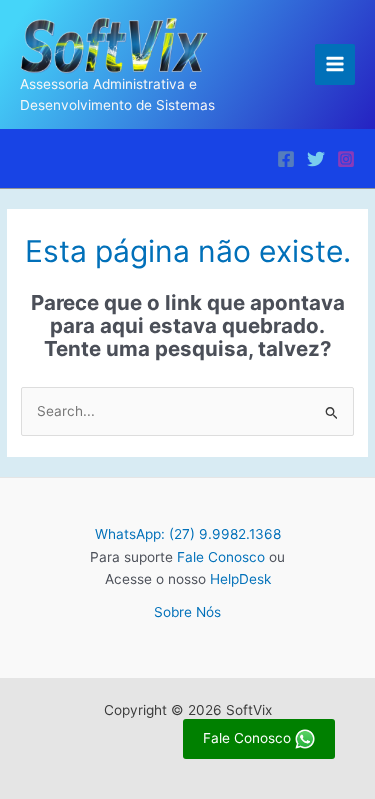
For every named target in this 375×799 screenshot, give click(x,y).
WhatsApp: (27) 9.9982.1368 (188, 534)
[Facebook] (286, 159)
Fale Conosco (221, 557)
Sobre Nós (187, 612)
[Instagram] (346, 159)
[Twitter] (316, 159)
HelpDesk (240, 579)
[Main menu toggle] (335, 64)
